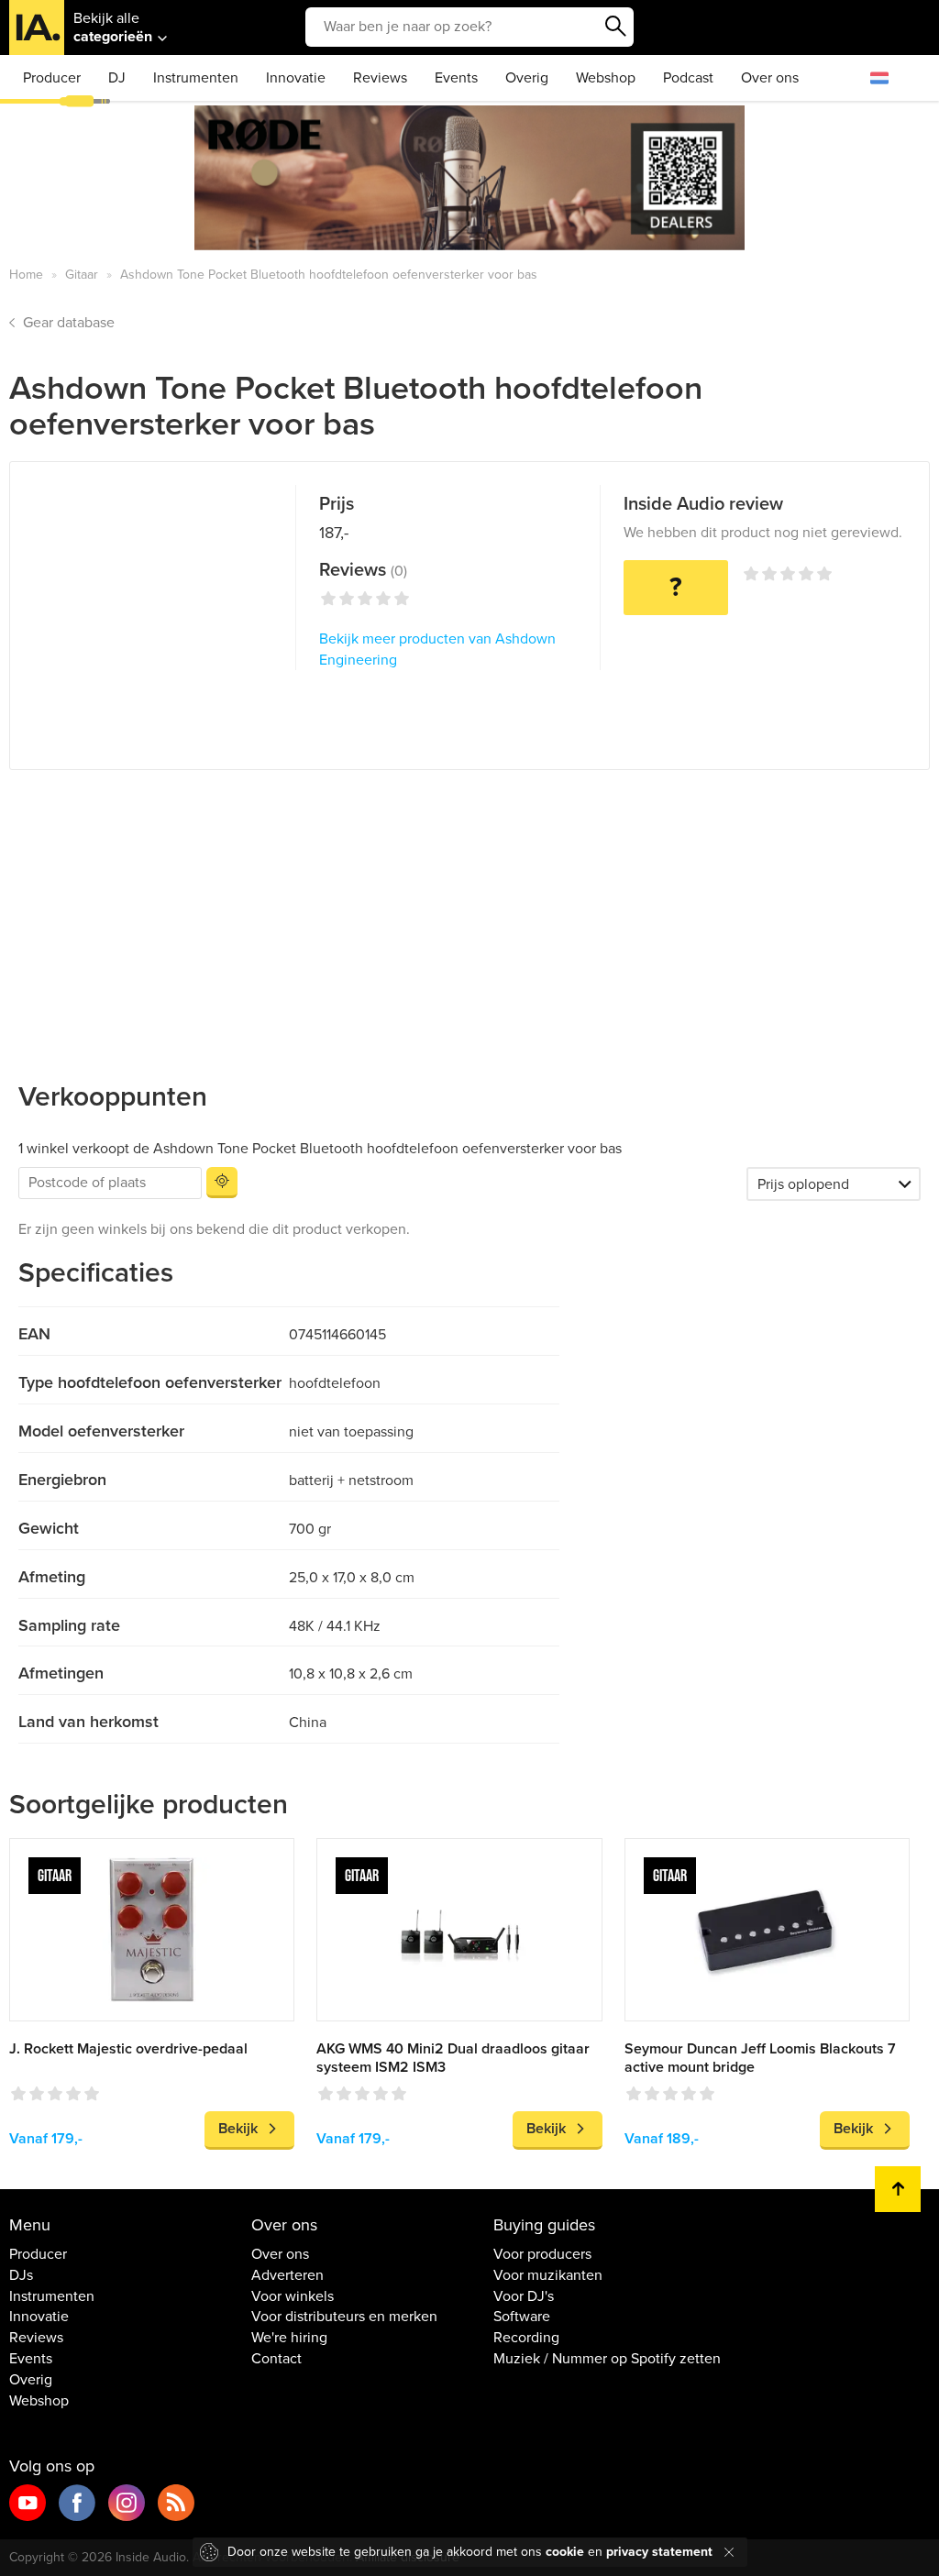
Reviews (380, 78)
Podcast (688, 78)
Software (522, 2317)
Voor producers (542, 2254)
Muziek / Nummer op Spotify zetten (607, 2359)
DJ (117, 78)
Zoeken (615, 27)
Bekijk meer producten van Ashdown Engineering (437, 650)
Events (456, 78)
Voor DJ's (524, 2296)
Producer (52, 78)
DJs (21, 2275)
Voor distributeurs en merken (344, 2317)
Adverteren (287, 2275)
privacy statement (659, 2552)
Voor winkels (293, 2296)
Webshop (606, 78)
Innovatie (296, 78)
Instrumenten (196, 78)
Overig (527, 78)
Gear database (69, 323)
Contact (276, 2359)
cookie (565, 2552)
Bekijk (238, 2129)
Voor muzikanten (548, 2275)
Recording (526, 2338)
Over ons (770, 78)
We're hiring (289, 2338)
